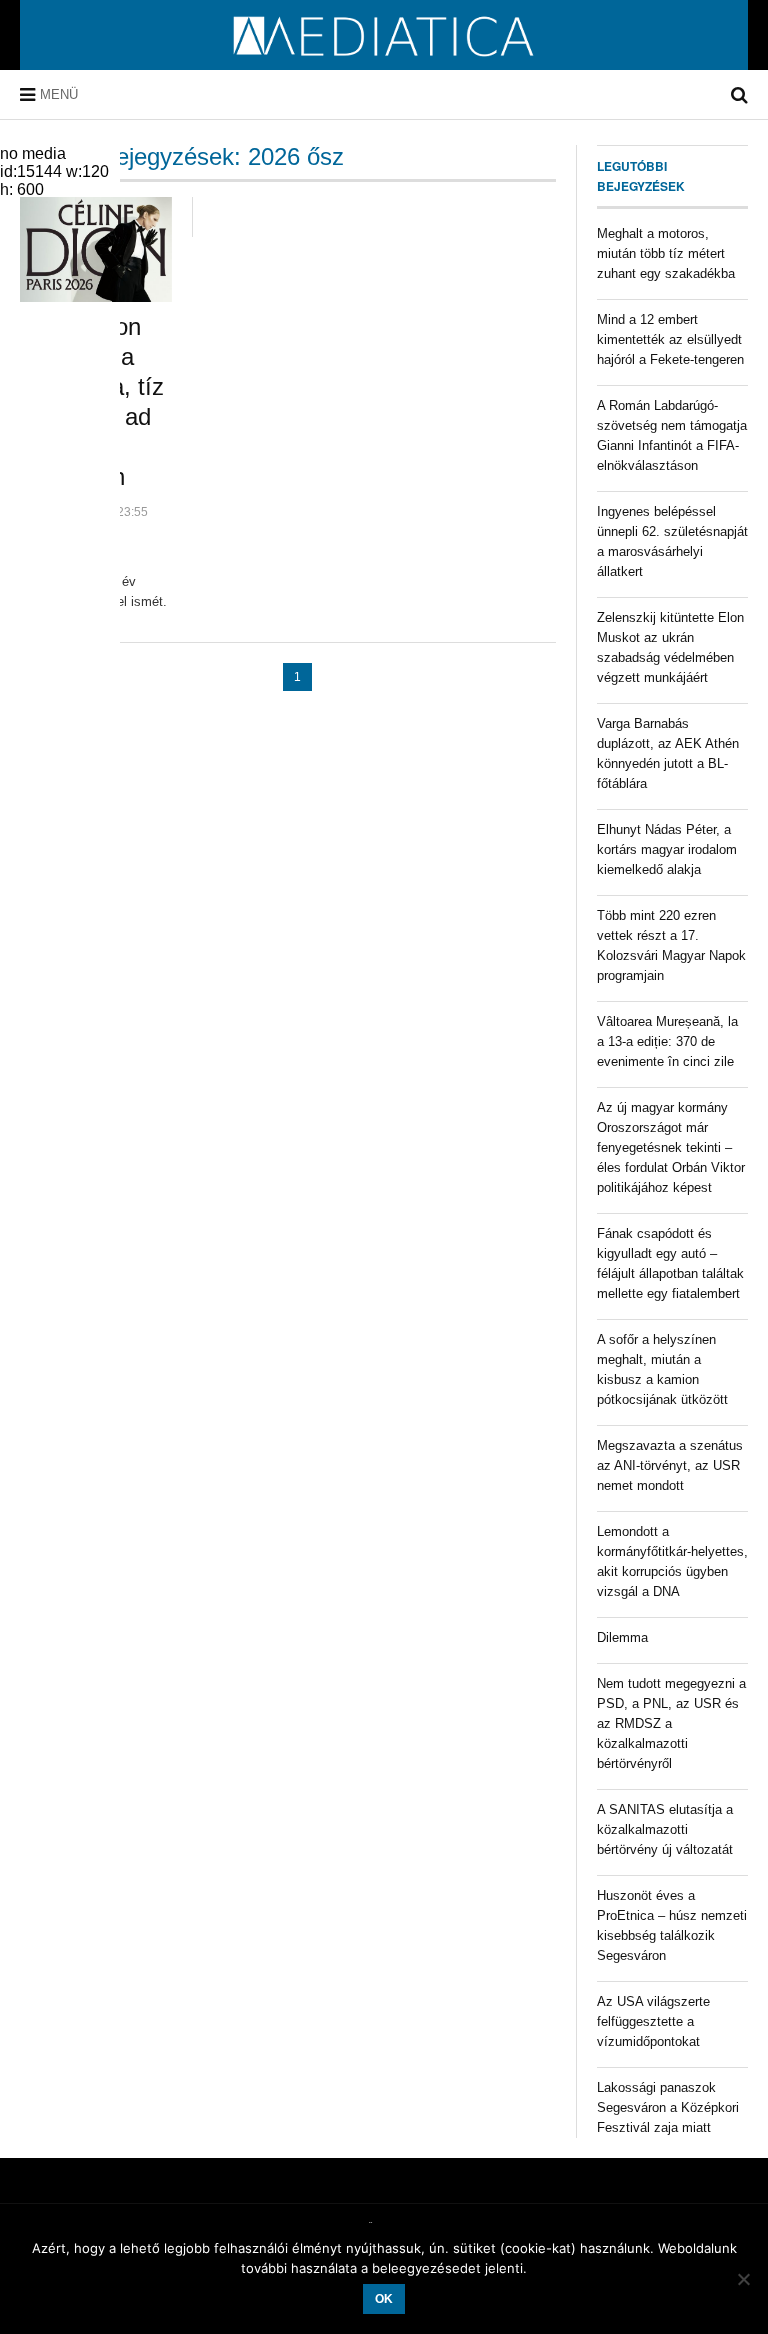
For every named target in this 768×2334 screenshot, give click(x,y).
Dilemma (622, 1637)
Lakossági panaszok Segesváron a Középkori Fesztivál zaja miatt (668, 2107)
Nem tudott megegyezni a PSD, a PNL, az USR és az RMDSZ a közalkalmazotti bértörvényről (671, 1723)
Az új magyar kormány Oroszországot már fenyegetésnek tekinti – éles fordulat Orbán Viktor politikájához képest (671, 1147)
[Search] (739, 95)
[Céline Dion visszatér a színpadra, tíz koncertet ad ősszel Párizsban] (96, 249)
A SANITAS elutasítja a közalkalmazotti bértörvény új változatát (665, 1829)
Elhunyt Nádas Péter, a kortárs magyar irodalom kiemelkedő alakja (667, 849)
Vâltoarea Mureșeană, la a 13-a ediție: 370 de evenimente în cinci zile (667, 1041)
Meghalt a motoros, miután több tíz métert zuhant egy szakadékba (666, 253)
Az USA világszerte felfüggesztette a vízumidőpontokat (653, 2021)
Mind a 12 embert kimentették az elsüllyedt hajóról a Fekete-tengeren (670, 339)
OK (384, 2299)
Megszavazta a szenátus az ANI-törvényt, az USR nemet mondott (670, 1465)
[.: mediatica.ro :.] (384, 63)
